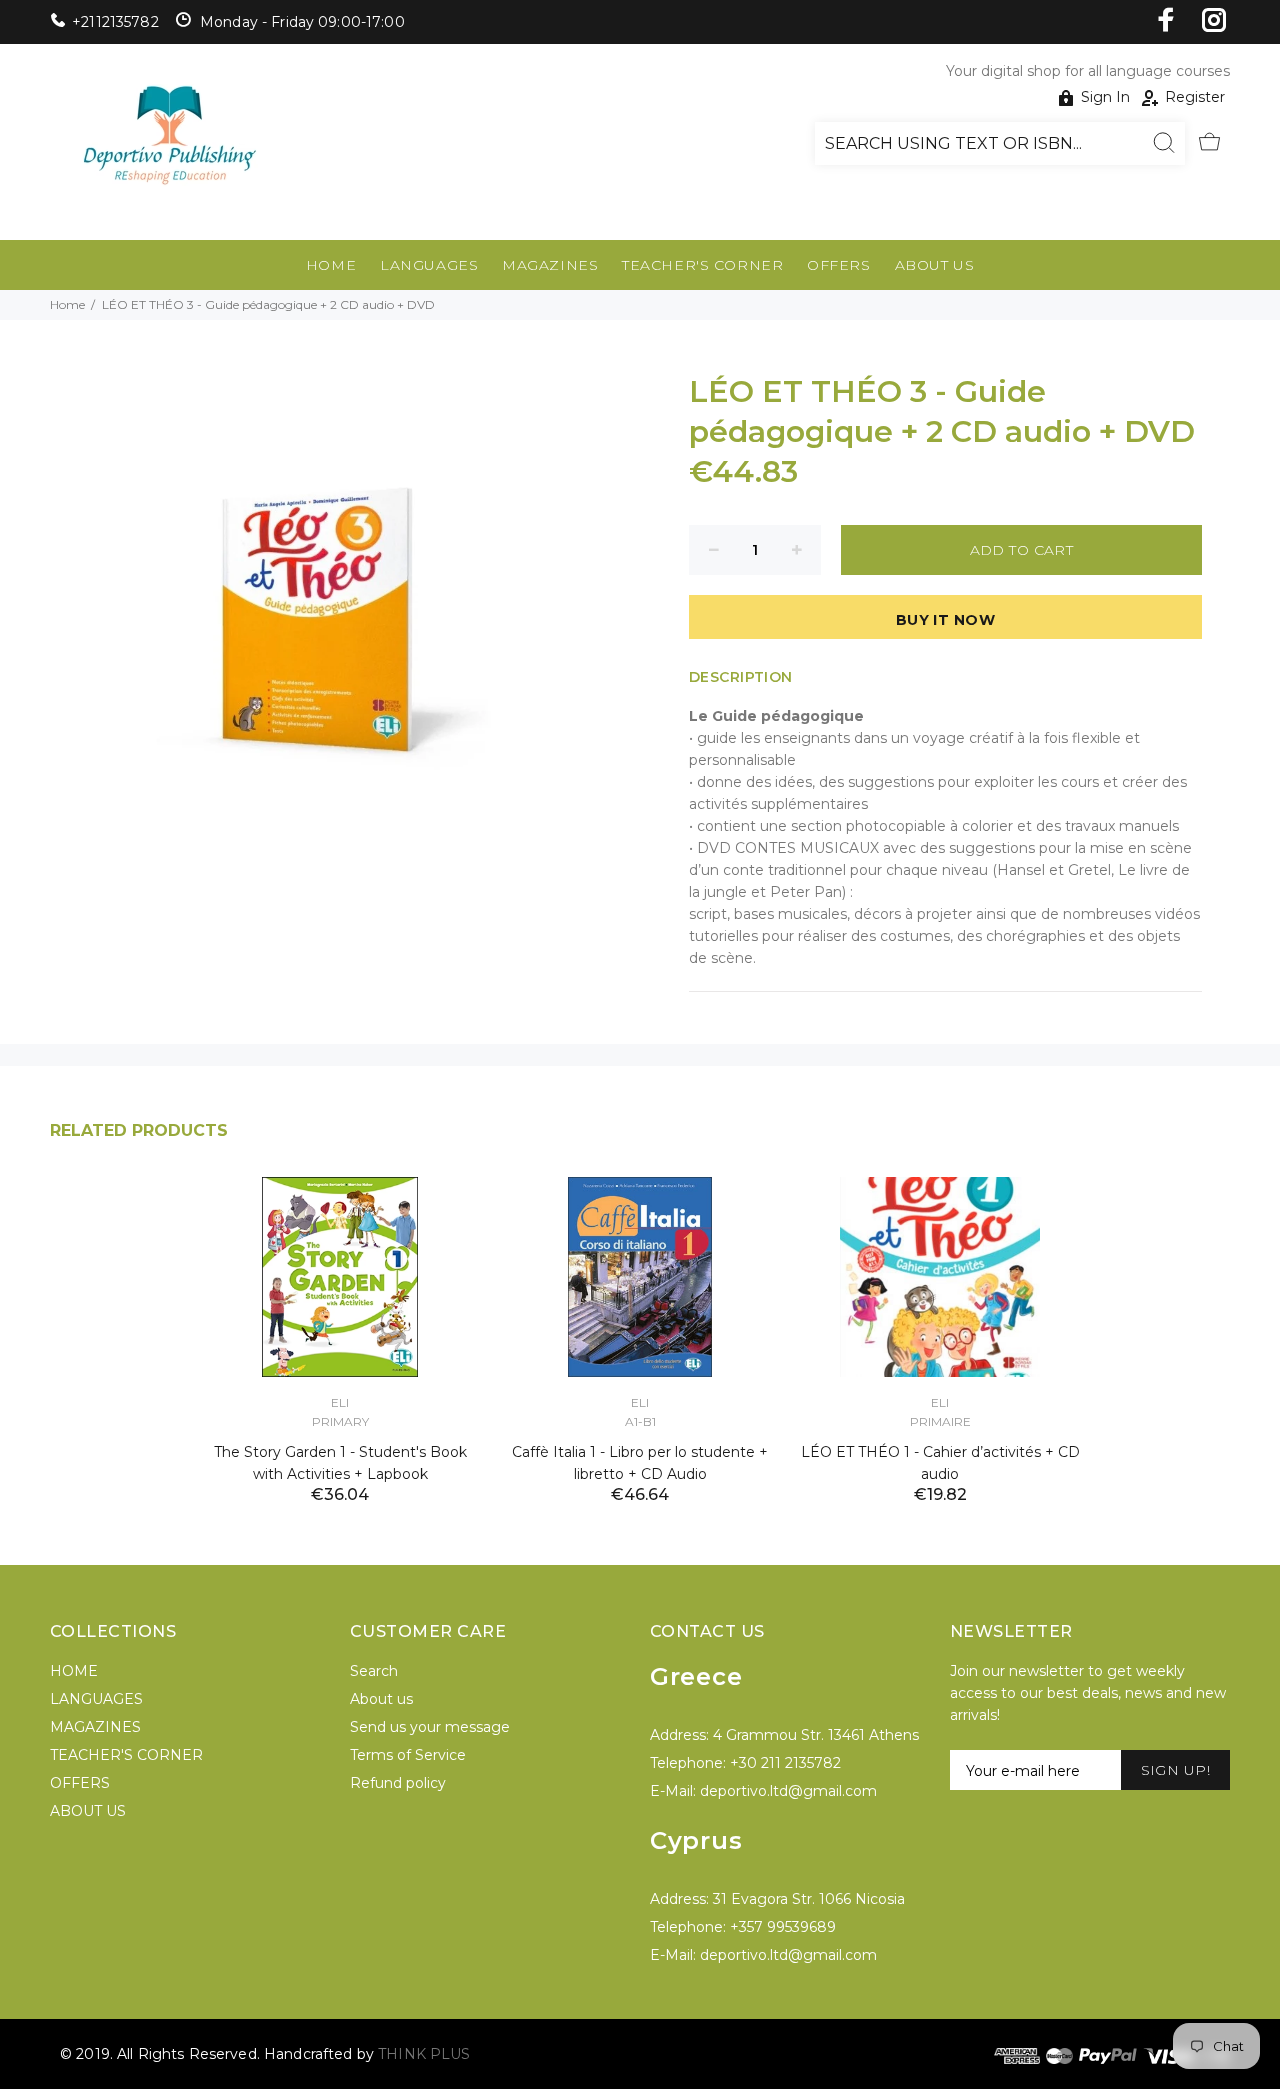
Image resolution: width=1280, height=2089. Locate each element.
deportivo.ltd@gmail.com (788, 1791)
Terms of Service (408, 1755)
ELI (340, 1402)
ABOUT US (934, 265)
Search (374, 1671)
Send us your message (430, 1727)
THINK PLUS (424, 2054)
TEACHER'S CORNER (702, 265)
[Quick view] (447, 1210)
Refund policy (398, 1783)
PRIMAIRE (940, 1421)
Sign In (1105, 97)
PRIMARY (340, 1421)
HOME (331, 265)
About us (381, 1699)
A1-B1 (640, 1421)
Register (1195, 97)
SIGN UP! (1175, 1770)
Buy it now (945, 620)
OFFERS (838, 265)
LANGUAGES (429, 265)
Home (67, 304)
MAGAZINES (550, 265)
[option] (340, 1315)
